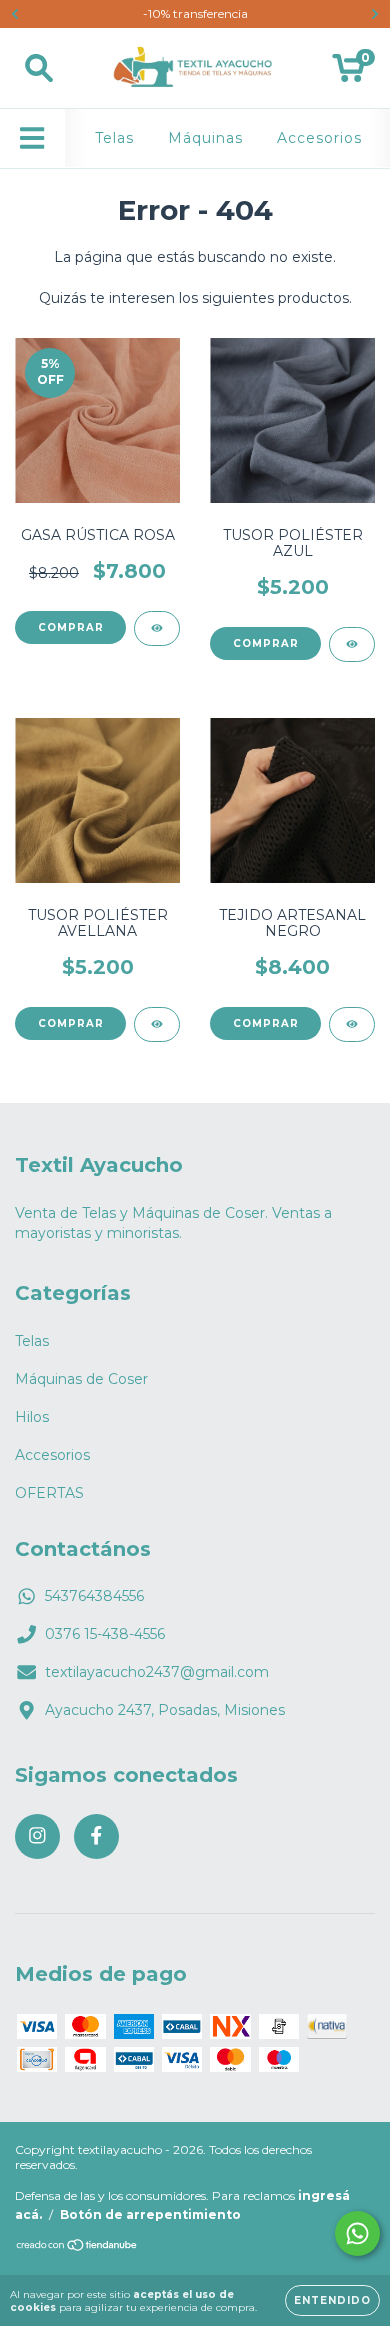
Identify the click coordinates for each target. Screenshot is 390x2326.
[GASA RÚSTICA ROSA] (157, 628)
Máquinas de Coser (81, 1379)
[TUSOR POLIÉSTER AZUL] (352, 644)
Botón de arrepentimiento (150, 2214)
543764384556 (94, 1596)
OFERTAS (49, 1493)
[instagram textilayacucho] (37, 1836)
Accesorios (319, 138)
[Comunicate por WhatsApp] (357, 2233)
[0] (348, 73)
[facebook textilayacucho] (96, 1836)
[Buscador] (39, 68)
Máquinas (205, 138)
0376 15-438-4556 (105, 1634)
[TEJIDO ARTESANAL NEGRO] (352, 1024)
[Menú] (32, 138)
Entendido (332, 2300)
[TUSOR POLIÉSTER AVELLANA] (157, 1024)
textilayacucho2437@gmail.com (157, 1672)
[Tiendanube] (77, 2247)
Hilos (32, 1417)
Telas (114, 138)
